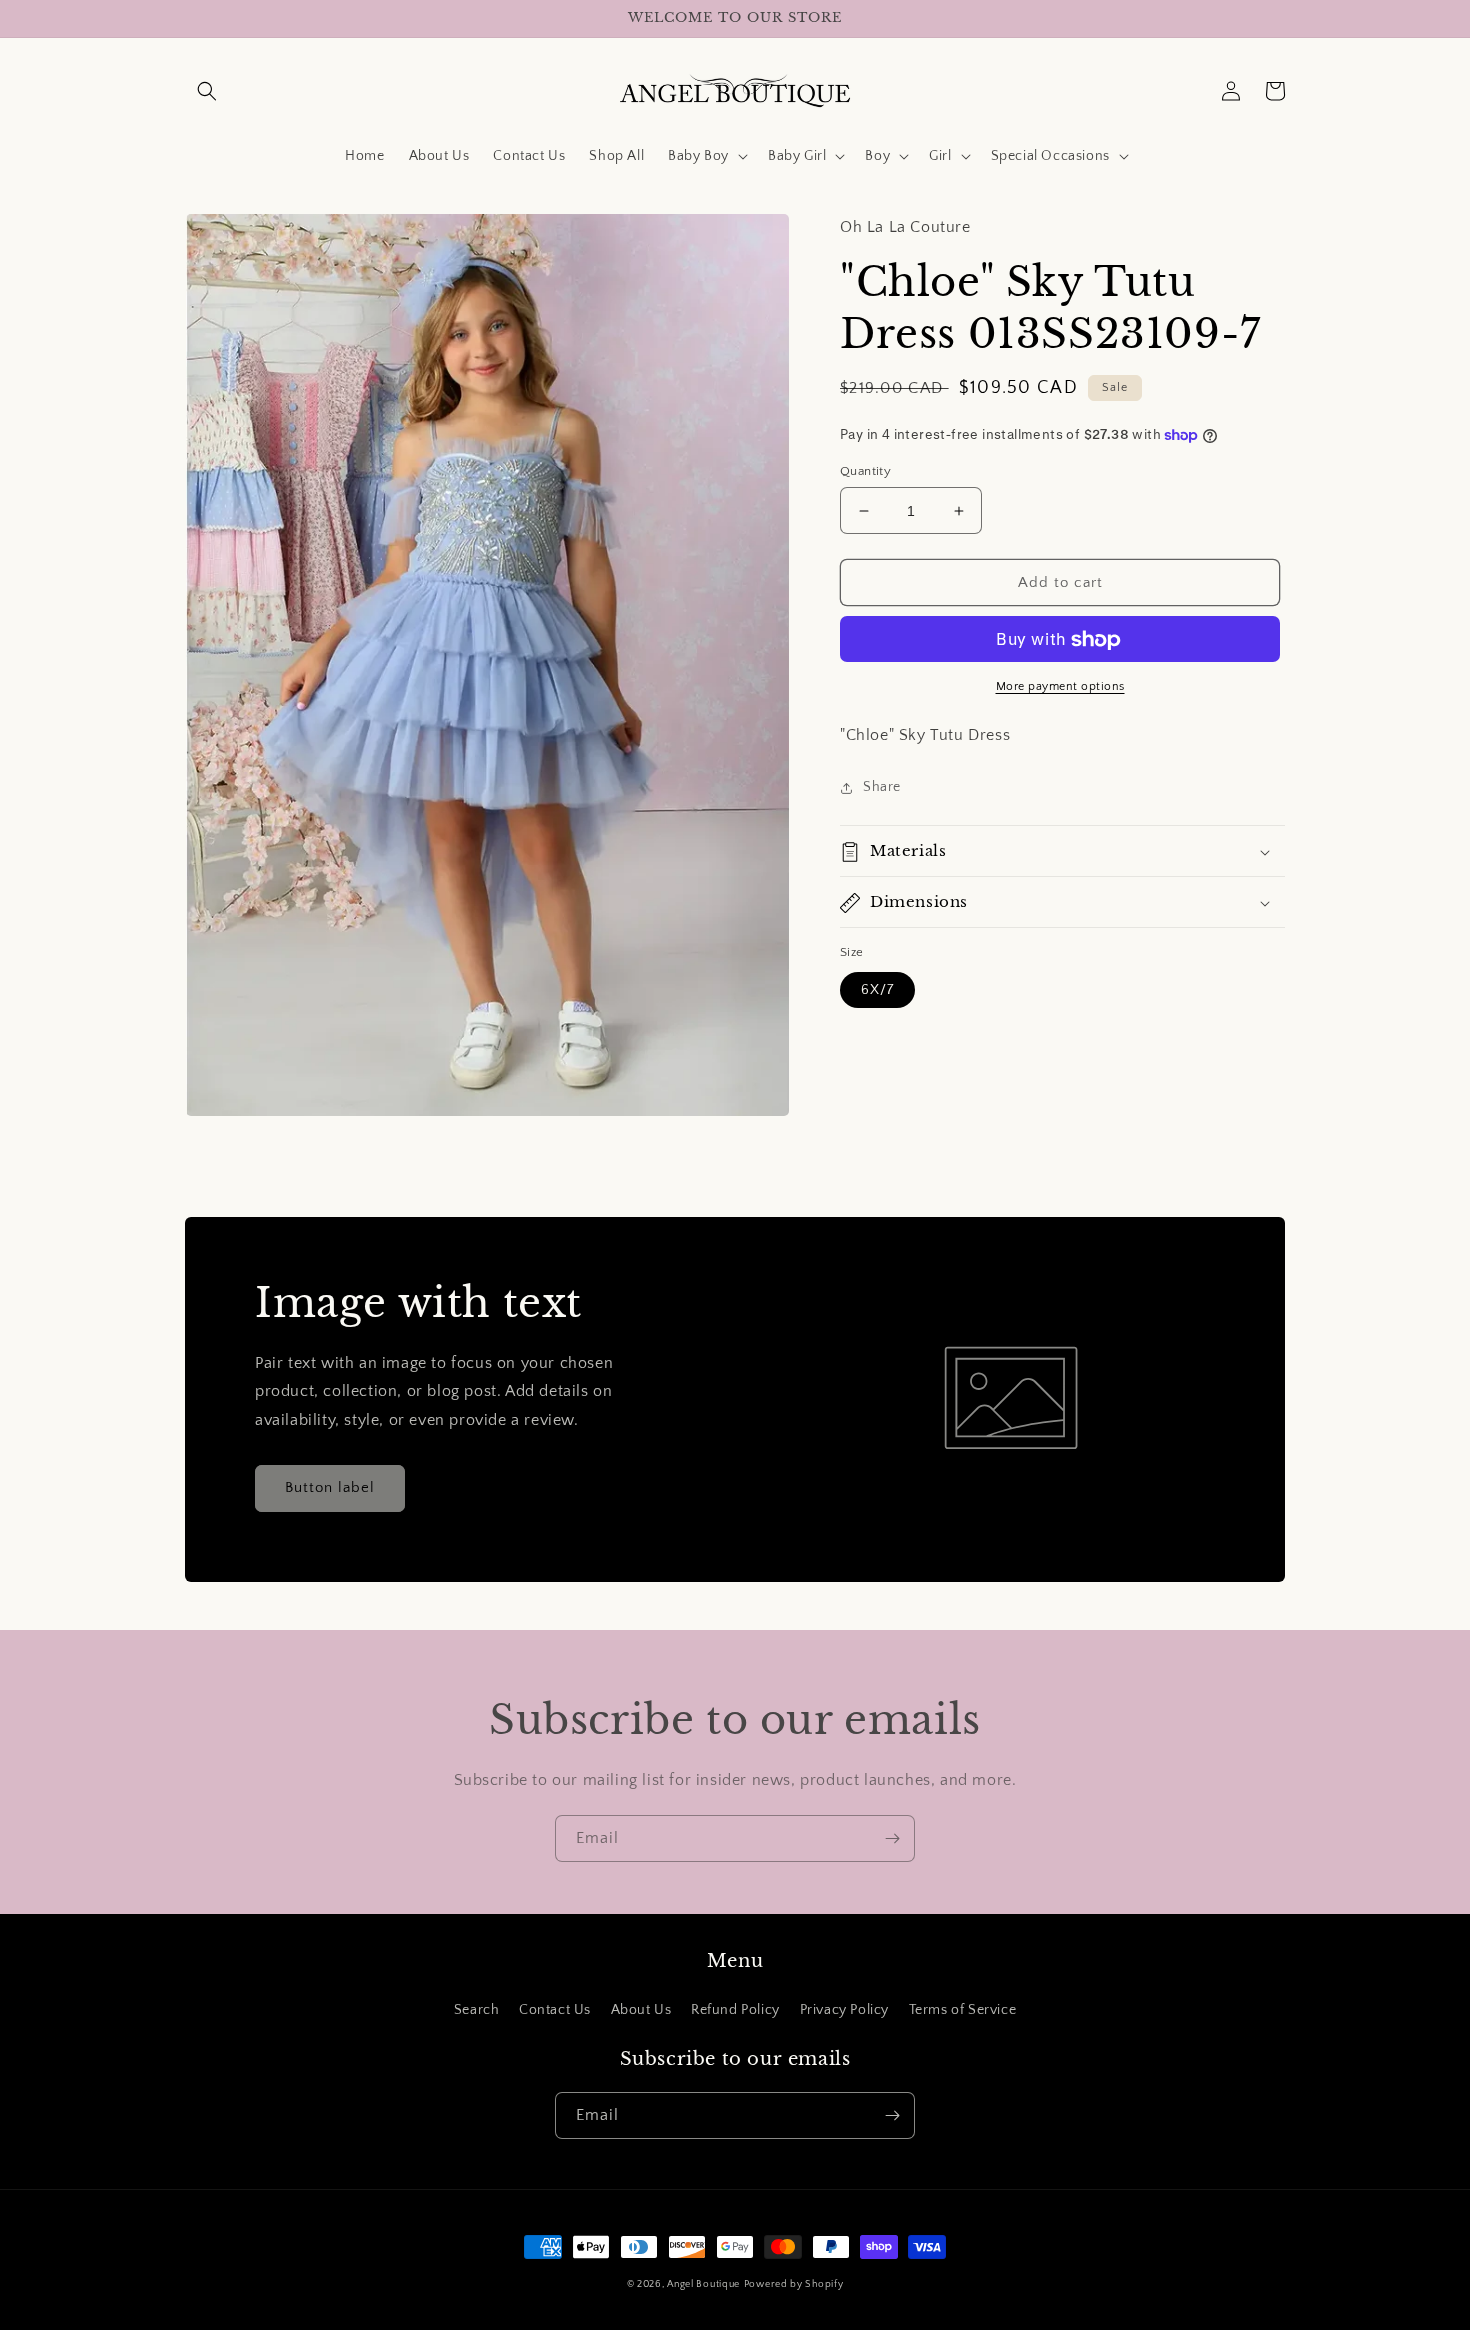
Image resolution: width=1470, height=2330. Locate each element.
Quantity (865, 471)
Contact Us (555, 2010)
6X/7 (877, 990)
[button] (207, 91)
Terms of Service (963, 2010)
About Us (641, 2010)
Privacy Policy (844, 2010)
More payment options (1060, 687)
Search (477, 2010)
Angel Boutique (703, 2284)
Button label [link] (330, 1487)
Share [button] (882, 787)
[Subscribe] (892, 1838)
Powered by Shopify (794, 2284)
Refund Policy (735, 2010)
